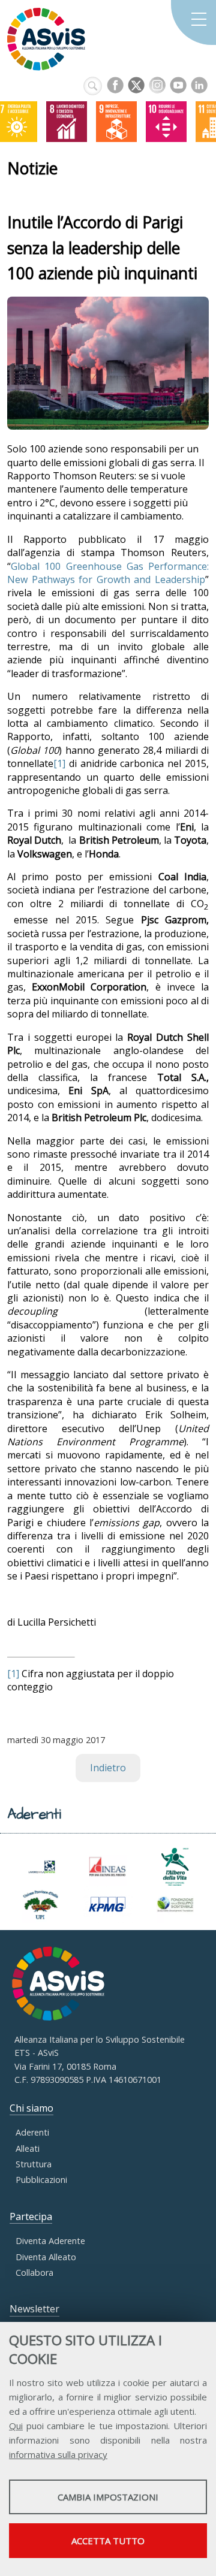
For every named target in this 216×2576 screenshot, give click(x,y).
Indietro (108, 1768)
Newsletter (34, 2309)
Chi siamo (31, 2108)
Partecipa (31, 2216)
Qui (16, 2426)
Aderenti (32, 2132)
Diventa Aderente (50, 2241)
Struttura (34, 2164)
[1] (59, 763)
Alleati (28, 2148)
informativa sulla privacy (58, 2454)
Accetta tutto (108, 2541)
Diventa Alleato (46, 2257)
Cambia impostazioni (108, 2497)
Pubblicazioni (41, 2180)
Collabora (34, 2273)
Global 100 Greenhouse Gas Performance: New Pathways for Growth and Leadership (108, 573)
